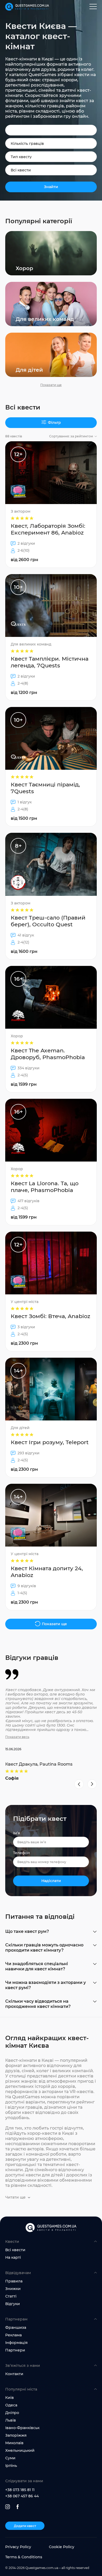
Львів (11, 2420)
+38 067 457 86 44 (22, 2496)
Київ (10, 2398)
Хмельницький (20, 2450)
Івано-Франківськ (22, 2428)
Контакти (14, 2374)
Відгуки (13, 2304)
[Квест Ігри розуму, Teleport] (51, 1418)
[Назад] (79, 1784)
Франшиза (16, 2327)
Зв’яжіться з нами (23, 2366)
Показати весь (17, 1737)
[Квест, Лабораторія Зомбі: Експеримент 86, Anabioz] (51, 505)
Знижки (13, 2289)
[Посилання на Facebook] (18, 2507)
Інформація (16, 2343)
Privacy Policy (18, 2547)
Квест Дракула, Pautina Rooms (39, 1764)
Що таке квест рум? (27, 1931)
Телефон (21, 1853)
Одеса (11, 2405)
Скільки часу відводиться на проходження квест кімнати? (38, 2004)
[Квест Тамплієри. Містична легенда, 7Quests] (51, 637)
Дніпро (12, 2413)
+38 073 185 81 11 (20, 2490)
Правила (14, 2281)
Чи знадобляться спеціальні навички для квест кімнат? (37, 1966)
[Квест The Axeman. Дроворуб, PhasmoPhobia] (51, 1029)
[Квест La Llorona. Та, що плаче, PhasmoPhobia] (51, 1162)
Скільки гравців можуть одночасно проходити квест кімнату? (44, 1948)
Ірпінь (11, 2466)
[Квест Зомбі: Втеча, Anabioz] (51, 1292)
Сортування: (71, 436)
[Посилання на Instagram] (8, 2507)
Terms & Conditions (24, 2557)
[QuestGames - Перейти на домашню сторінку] (27, 7)
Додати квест (25, 2526)
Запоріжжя (16, 2435)
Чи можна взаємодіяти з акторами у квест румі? (46, 1985)
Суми (10, 2458)
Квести (12, 2242)
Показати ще (51, 385)
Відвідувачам (18, 2273)
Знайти (51, 187)
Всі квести (15, 2250)
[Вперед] (92, 1784)
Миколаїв (14, 2443)
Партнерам (16, 2319)
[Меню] (93, 7)
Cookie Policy (62, 2547)
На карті (13, 2257)
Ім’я (17, 1833)
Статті (11, 2296)
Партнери (15, 2350)
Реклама (13, 2335)
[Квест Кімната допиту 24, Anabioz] (51, 1547)
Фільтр (54, 423)
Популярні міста (21, 2389)
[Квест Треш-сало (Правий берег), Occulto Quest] (51, 896)
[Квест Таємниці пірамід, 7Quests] (51, 767)
